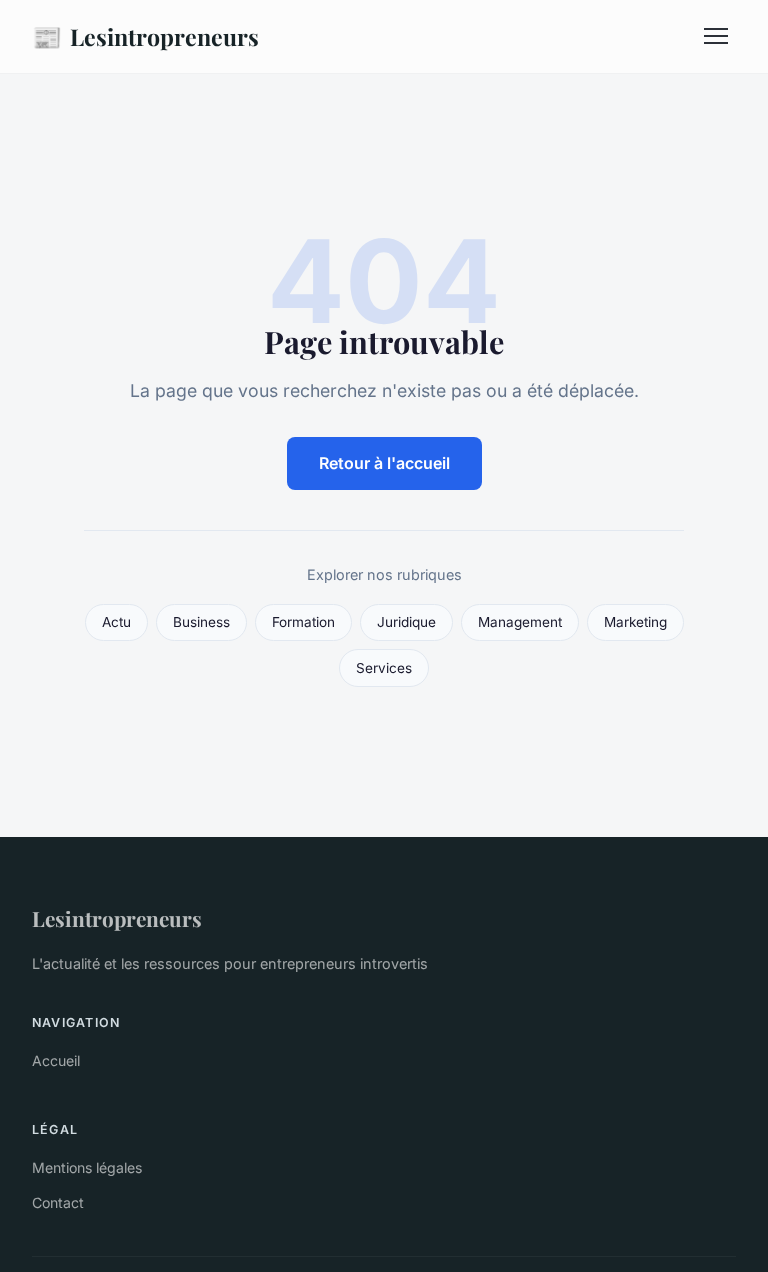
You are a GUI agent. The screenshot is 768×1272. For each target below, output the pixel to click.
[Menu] (716, 36)
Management (520, 622)
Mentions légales (87, 1167)
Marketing (635, 622)
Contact (58, 1202)
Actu (116, 622)
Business (201, 622)
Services (384, 668)
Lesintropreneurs (145, 36)
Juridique (406, 622)
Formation (303, 622)
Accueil (56, 1060)
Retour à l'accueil (384, 463)
